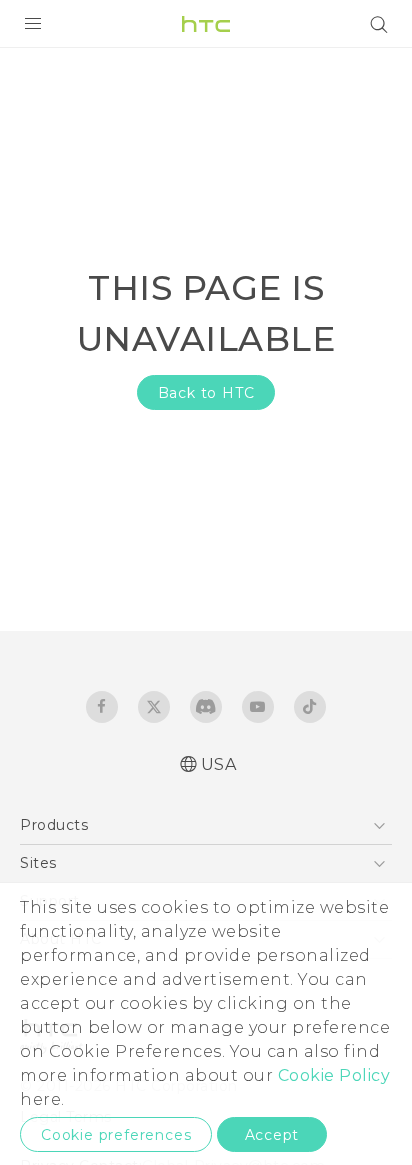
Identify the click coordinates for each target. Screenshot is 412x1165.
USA (219, 764)
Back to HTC (206, 393)
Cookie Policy (334, 1075)
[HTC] (206, 24)
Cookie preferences (116, 1135)
